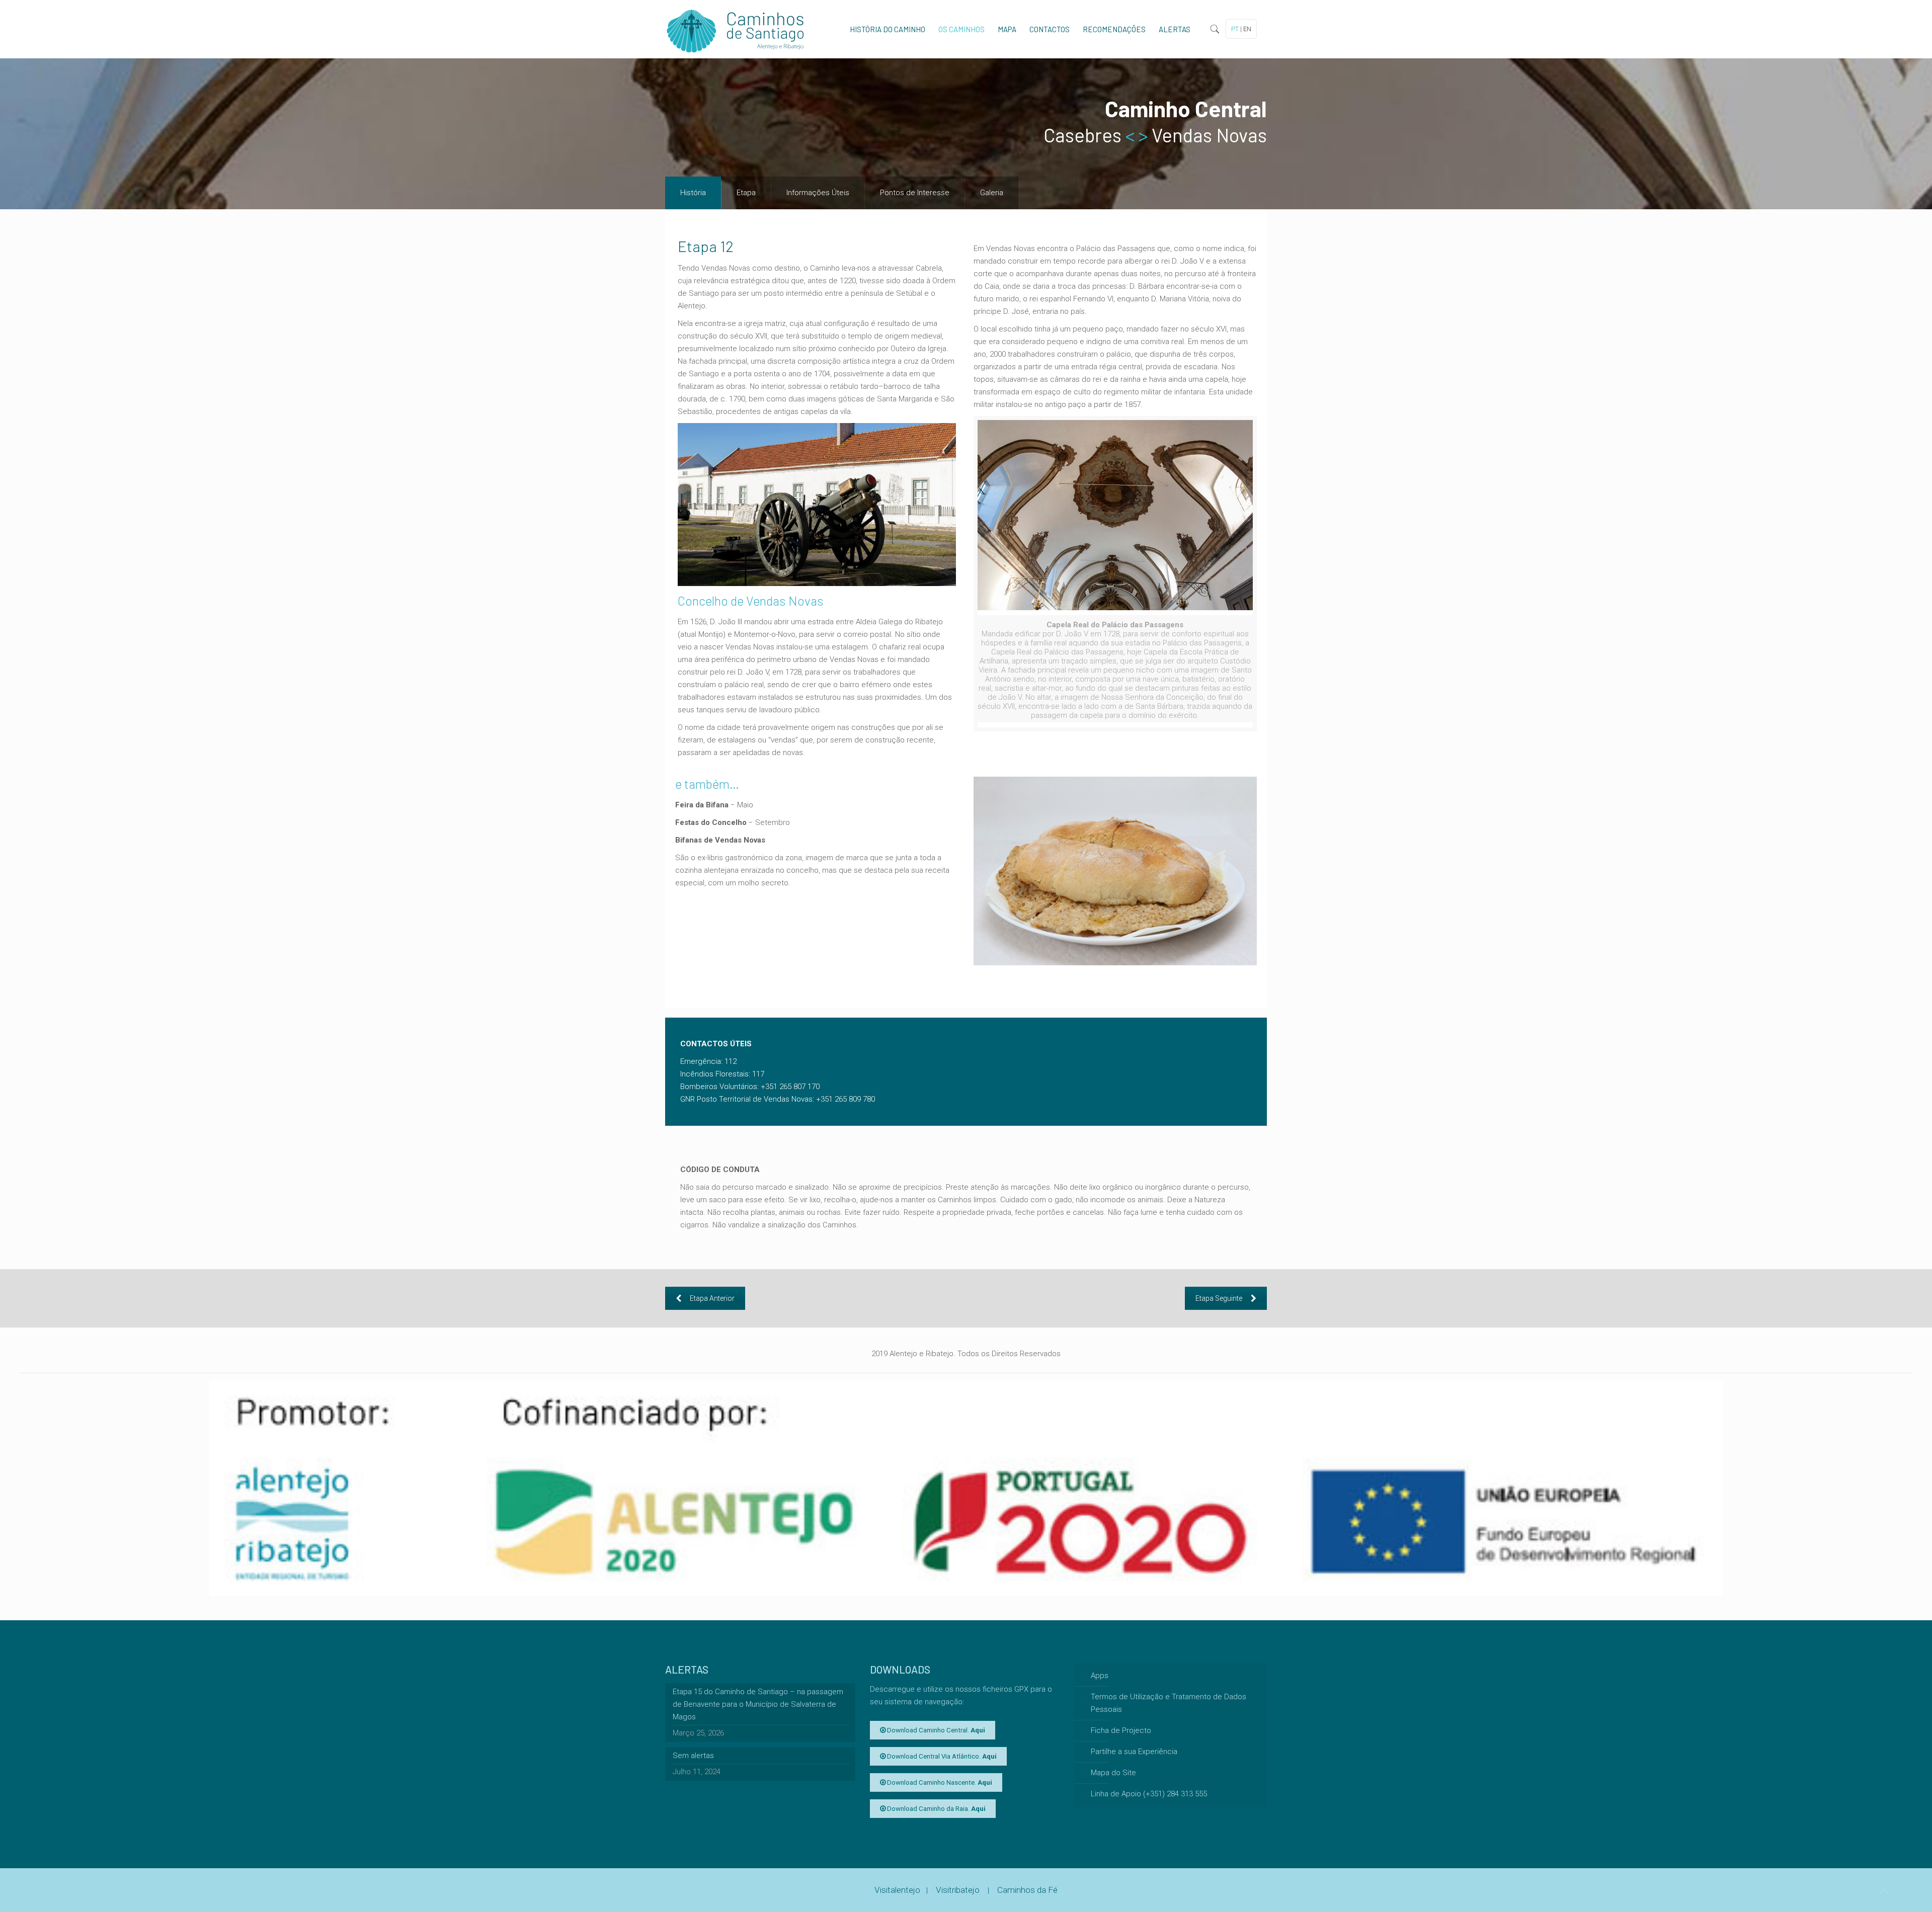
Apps (1100, 1676)
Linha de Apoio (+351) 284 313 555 (1149, 1794)
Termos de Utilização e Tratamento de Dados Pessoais (1169, 1703)
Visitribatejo (959, 1890)
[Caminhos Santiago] (736, 29)
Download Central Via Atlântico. (941, 1756)
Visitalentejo (897, 1890)
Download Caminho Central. (935, 1730)
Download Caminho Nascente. (939, 1782)
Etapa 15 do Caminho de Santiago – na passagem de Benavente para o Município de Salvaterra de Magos (758, 1704)
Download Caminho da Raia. (936, 1809)
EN (1247, 29)
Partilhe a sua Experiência (1134, 1752)
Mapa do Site (1113, 1773)
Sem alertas (693, 1756)
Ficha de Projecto (1121, 1730)
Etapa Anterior (712, 1298)
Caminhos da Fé (1027, 1890)
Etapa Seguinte (1219, 1298)
